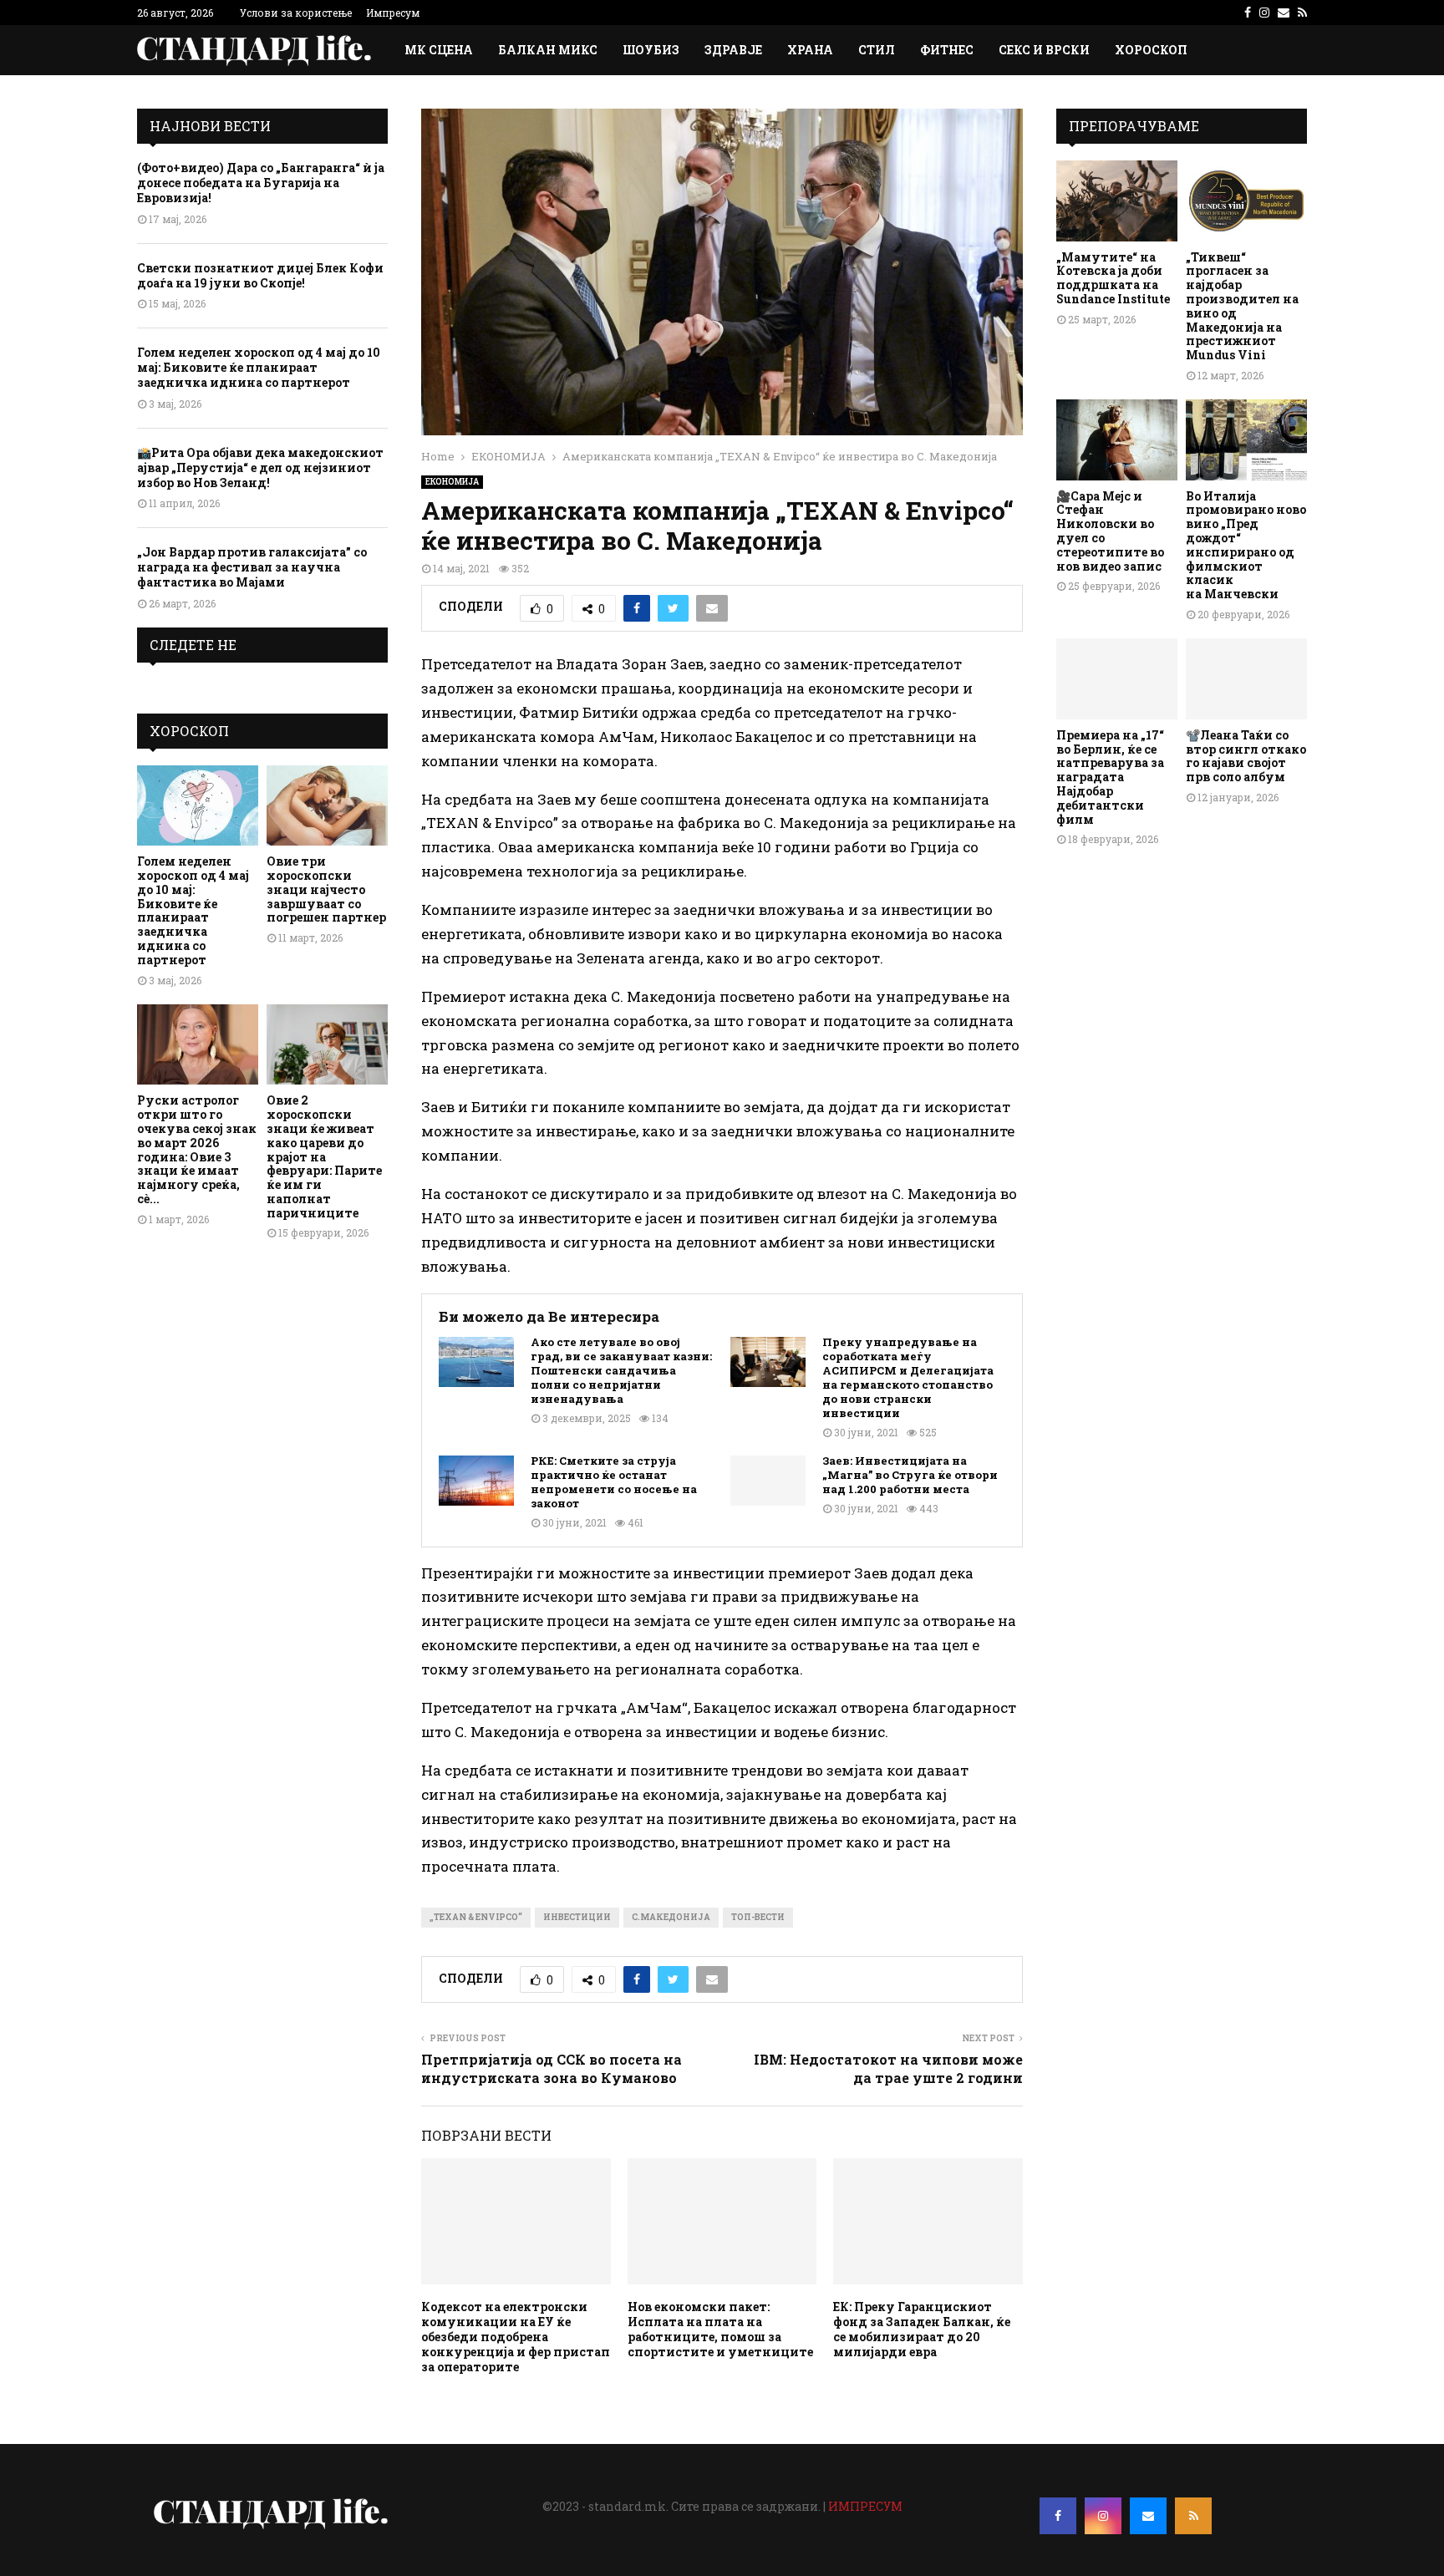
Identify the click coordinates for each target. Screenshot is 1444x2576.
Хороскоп (1151, 50)
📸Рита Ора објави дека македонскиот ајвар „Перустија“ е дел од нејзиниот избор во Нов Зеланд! (260, 467)
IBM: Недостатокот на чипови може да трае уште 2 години (888, 2068)
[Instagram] (1103, 2516)
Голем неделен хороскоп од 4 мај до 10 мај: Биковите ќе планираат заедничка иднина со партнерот (259, 367)
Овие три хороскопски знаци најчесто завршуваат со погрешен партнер (326, 889)
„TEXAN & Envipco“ (476, 1917)
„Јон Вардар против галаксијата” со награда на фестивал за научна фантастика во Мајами (252, 567)
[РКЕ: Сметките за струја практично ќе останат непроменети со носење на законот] (476, 1481)
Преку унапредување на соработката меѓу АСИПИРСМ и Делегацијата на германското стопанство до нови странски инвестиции (908, 1377)
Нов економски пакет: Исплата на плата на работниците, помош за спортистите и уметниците (720, 2330)
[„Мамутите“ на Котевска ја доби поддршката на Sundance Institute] (1117, 201)
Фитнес (947, 50)
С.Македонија (671, 1917)
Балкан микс (548, 50)
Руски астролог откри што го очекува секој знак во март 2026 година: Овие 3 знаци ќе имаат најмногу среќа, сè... (197, 1149)
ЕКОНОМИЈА (452, 482)
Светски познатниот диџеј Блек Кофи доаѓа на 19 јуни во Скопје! (260, 275)
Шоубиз (651, 50)
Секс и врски (1044, 50)
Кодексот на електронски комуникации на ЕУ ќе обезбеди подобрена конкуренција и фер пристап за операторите (516, 2337)
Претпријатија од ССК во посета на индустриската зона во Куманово (552, 2068)
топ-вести (758, 1917)
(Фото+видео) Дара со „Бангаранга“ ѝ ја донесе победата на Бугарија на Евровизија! (261, 183)
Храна (810, 50)
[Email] (1148, 2516)
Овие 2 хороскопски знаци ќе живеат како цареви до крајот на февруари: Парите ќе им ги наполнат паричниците (324, 1156)
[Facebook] (1058, 2516)
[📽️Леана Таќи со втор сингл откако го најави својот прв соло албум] (1246, 679)
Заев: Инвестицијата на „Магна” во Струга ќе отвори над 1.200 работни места (910, 1475)
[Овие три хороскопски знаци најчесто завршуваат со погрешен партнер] (327, 806)
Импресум (393, 13)
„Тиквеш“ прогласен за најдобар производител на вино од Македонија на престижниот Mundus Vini (1242, 306)
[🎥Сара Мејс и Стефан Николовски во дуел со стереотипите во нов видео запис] (1117, 440)
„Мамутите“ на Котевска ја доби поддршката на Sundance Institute (1113, 278)
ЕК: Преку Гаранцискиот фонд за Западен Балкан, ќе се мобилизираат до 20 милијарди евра (922, 2330)
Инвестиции (577, 1917)
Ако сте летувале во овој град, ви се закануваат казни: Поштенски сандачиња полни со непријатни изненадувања (621, 1370)
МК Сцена (439, 50)
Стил (877, 50)
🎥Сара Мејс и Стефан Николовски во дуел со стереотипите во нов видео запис (1110, 531)
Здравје (733, 50)
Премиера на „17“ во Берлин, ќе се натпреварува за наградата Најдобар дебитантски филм (1110, 777)
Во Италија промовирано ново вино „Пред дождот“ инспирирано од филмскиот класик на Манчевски (1246, 545)
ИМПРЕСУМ (865, 2506)
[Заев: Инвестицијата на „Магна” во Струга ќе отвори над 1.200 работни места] (768, 1481)
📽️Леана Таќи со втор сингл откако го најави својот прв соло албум (1246, 756)
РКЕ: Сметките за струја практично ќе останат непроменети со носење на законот (614, 1482)
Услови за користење (296, 13)
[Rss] (1193, 2516)
